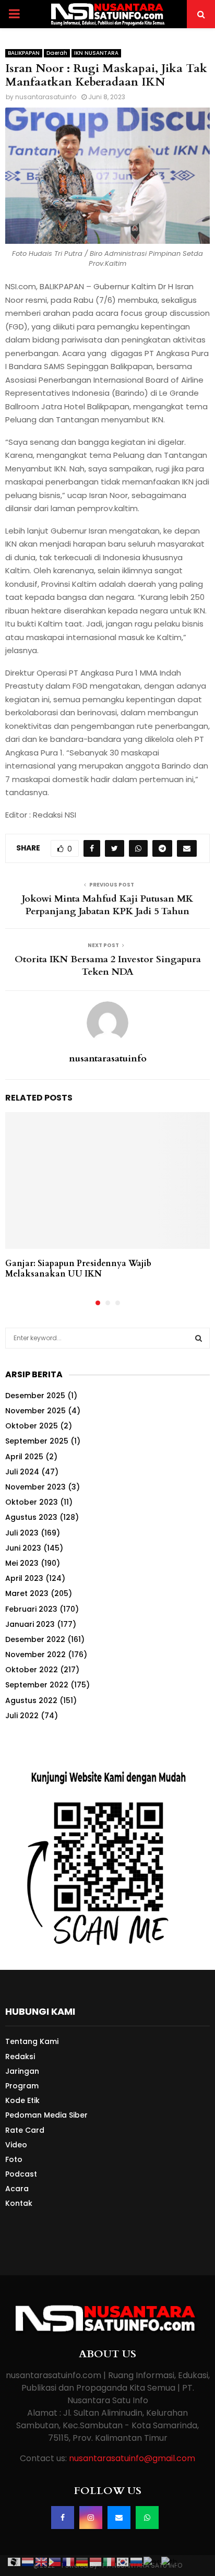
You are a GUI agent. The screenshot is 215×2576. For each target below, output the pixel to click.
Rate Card (25, 2130)
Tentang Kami (32, 2042)
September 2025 (37, 1441)
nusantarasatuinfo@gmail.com (132, 2458)
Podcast (21, 2174)
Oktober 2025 (32, 1426)
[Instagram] (91, 2518)
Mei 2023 (22, 1563)
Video (16, 2145)
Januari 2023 (30, 1624)
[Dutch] (28, 2561)
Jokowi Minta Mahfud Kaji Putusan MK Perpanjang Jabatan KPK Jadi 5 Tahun (107, 905)
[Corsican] (15, 2561)
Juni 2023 (23, 1548)
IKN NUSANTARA (96, 53)
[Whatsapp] (147, 2518)
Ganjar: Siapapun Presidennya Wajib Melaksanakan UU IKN (78, 1269)
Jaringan (22, 2071)
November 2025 (35, 1411)
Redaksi (20, 2057)
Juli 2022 (22, 1716)
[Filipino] (55, 2561)
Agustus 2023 (31, 1517)
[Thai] (170, 2561)
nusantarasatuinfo (46, 97)
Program (22, 2086)
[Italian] (110, 2561)
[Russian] (137, 2561)
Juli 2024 (22, 1472)
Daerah (57, 53)
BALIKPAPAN (24, 53)
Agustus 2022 (31, 1700)
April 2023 (24, 1578)
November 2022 (35, 1655)
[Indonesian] (96, 2561)
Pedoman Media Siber (46, 2115)
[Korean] (123, 2561)
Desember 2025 (35, 1396)
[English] (42, 2561)
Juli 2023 (22, 1533)
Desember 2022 (35, 1639)
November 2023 (35, 1487)
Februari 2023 (31, 1609)
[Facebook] (63, 2518)
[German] (82, 2561)
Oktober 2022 (32, 1670)
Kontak (19, 2203)
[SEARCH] (199, 1338)
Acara (17, 2189)
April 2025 (24, 1457)
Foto (14, 2159)
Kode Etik (22, 2100)
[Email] (119, 2518)
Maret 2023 (27, 1593)
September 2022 (37, 1685)
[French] (69, 2561)
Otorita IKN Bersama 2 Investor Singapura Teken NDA (108, 966)
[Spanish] (152, 2561)
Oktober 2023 (32, 1502)
